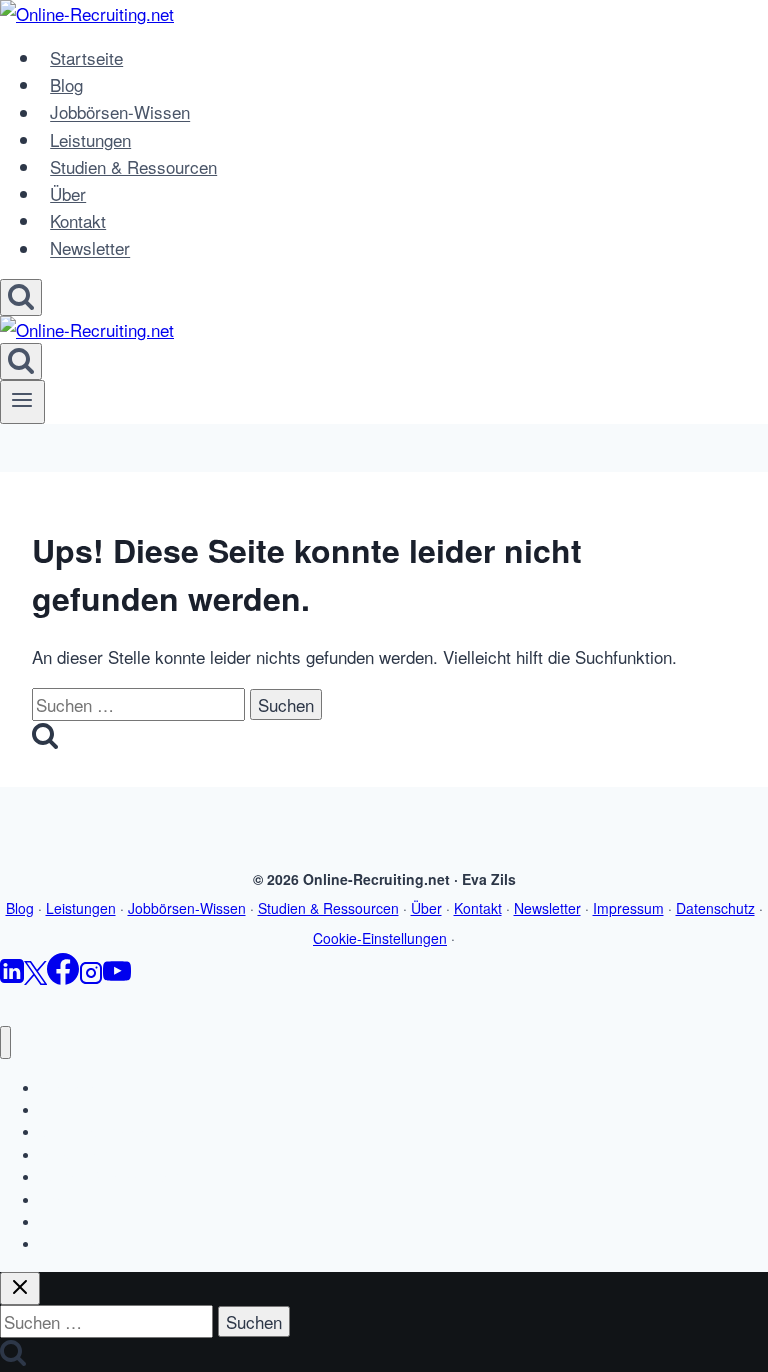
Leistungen (90, 139)
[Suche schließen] (20, 1288)
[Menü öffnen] (22, 402)
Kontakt (78, 220)
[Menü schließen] (5, 1042)
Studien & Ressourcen (133, 166)
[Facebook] (63, 977)
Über (68, 193)
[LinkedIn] (12, 977)
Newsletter (90, 248)
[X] (35, 977)
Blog (66, 84)
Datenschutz (715, 908)
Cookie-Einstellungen (380, 938)
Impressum (628, 908)
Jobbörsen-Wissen (120, 112)
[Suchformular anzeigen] (21, 297)
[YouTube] (117, 977)
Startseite (86, 57)
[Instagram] (91, 977)
